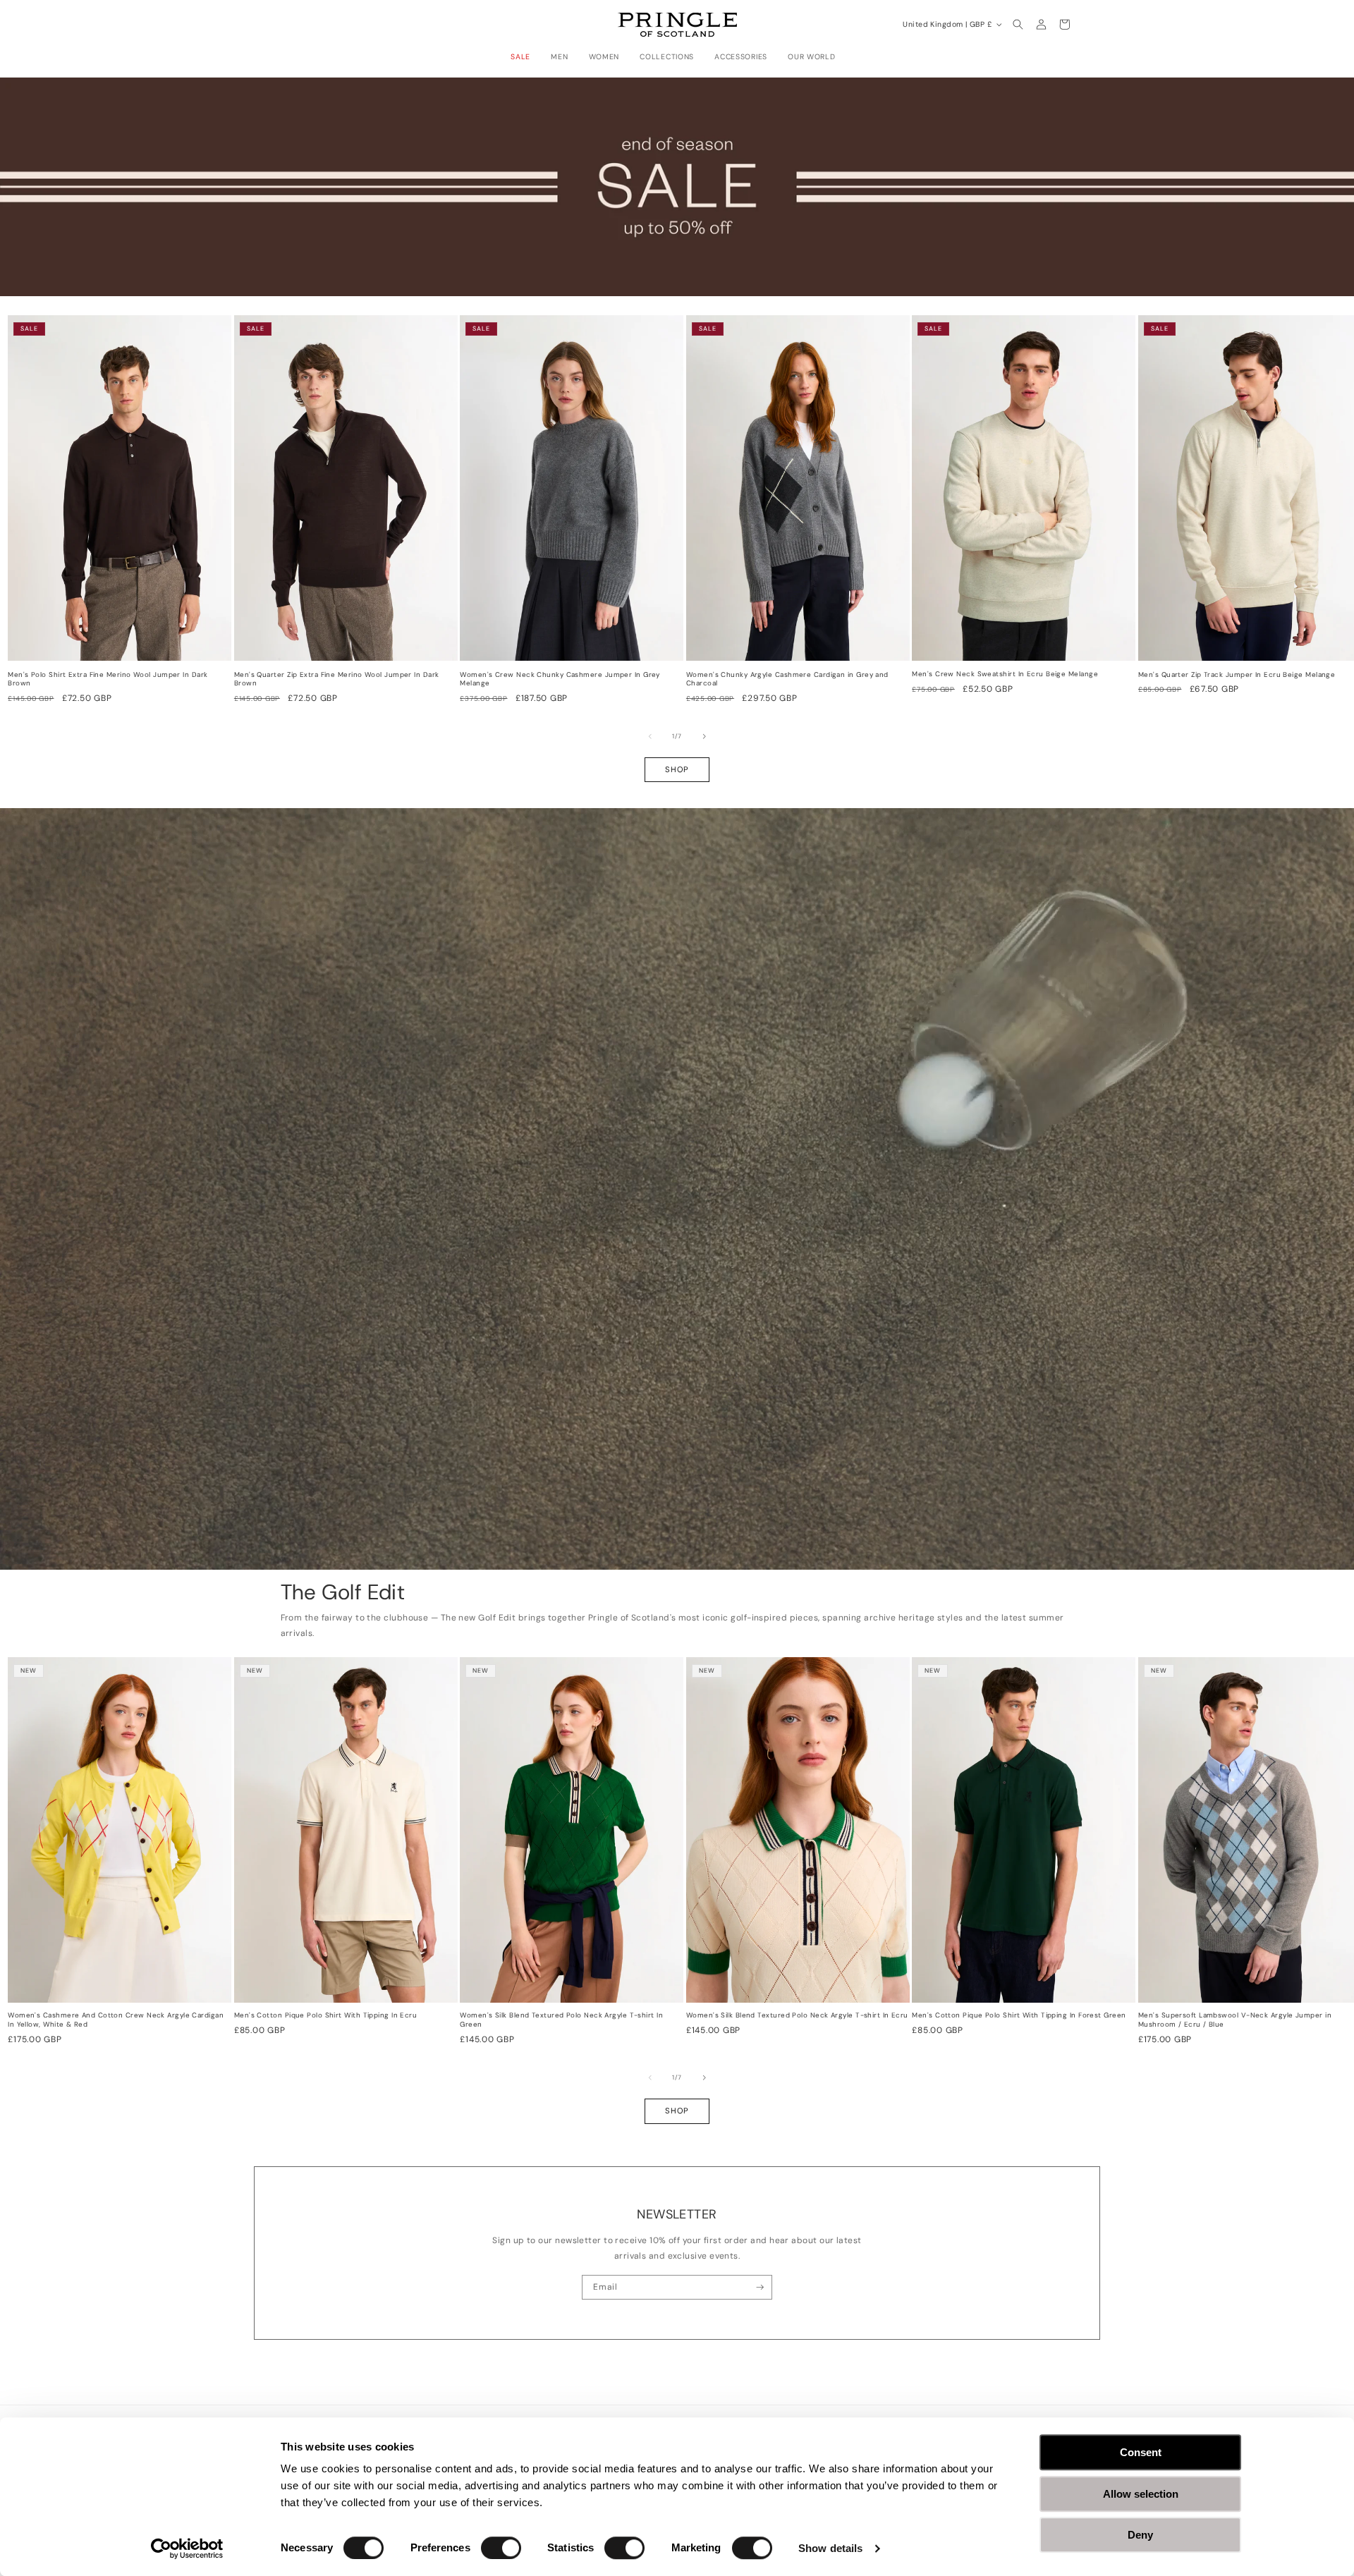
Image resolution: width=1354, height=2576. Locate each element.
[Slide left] (650, 736)
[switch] (501, 2548)
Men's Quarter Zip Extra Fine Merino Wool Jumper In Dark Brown (337, 679)
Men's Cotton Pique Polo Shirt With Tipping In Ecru (326, 2015)
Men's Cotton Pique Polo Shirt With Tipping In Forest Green (1019, 2015)
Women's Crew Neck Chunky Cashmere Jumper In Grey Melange (560, 679)
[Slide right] (705, 736)
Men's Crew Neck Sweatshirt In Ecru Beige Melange (1005, 674)
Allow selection (1141, 2494)
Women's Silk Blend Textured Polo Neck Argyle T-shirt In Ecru (797, 2015)
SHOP (677, 769)
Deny (1140, 2535)
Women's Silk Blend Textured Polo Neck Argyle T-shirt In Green (561, 2020)
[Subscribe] (760, 2288)
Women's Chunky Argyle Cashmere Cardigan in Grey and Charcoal (787, 679)
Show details (830, 2548)
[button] (524, 57)
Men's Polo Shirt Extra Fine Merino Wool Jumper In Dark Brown (108, 679)
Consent (1141, 2452)
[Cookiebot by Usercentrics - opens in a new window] (187, 2548)
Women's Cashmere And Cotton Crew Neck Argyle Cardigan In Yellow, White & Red (116, 2020)
